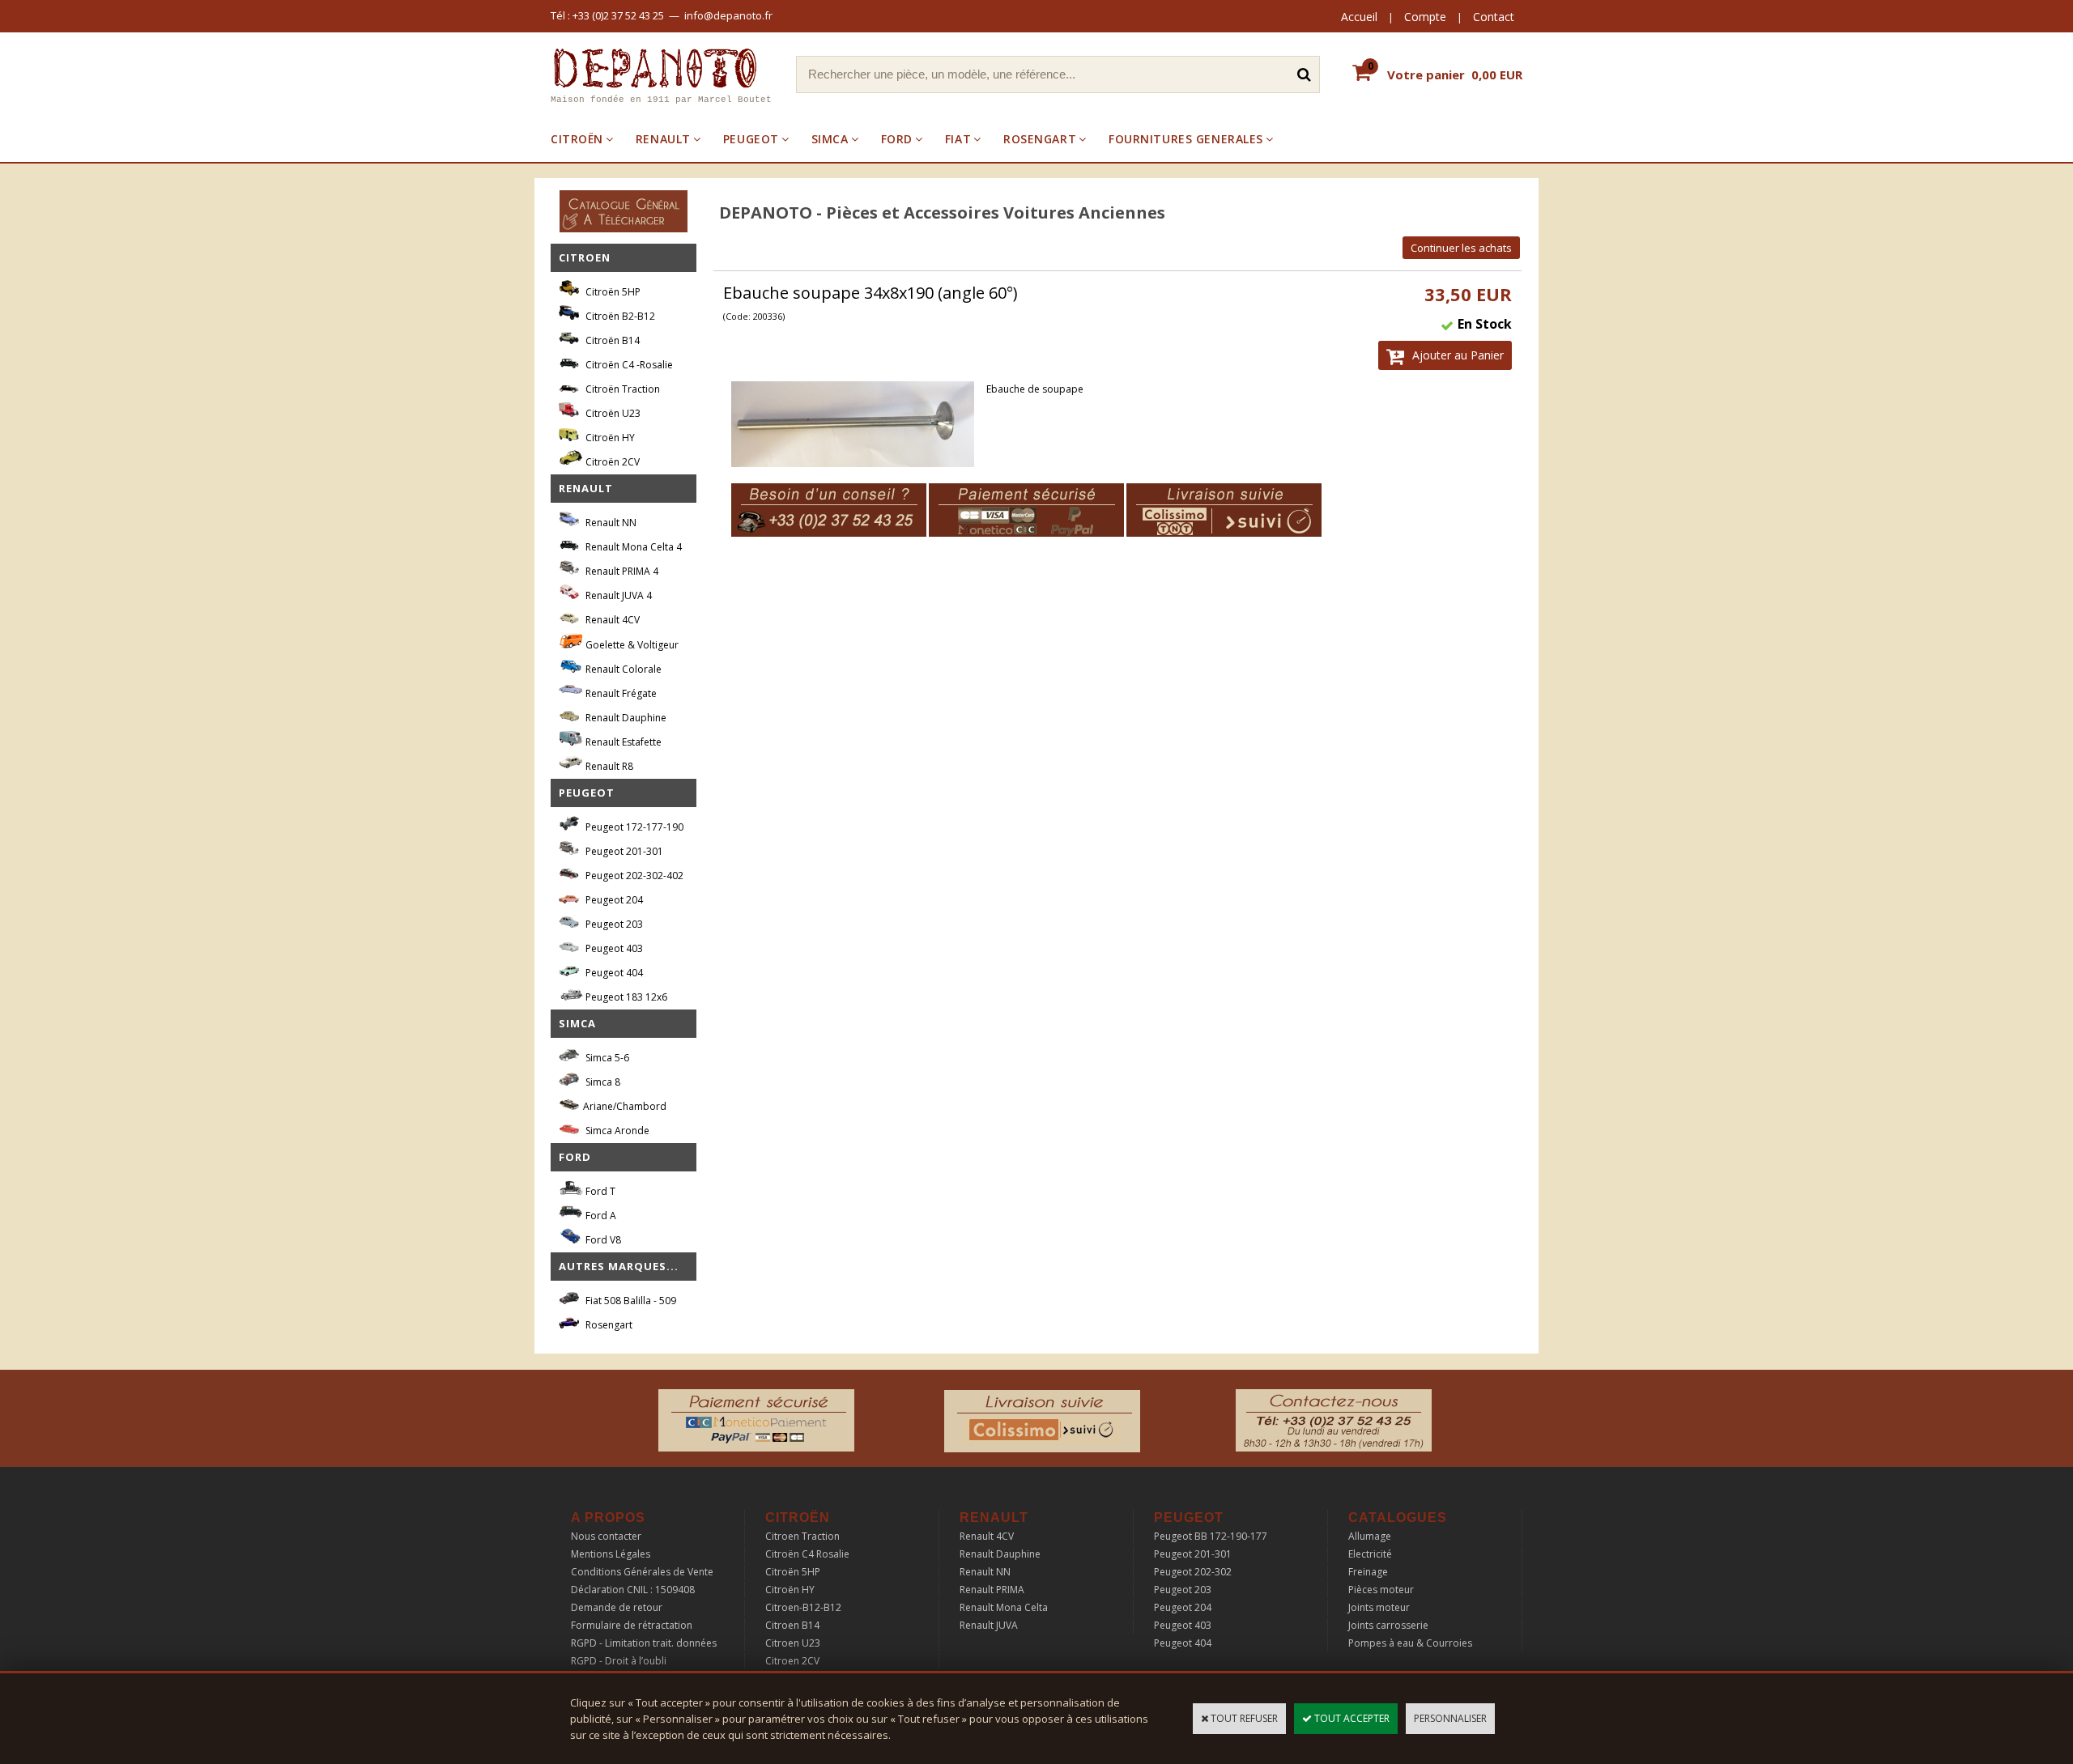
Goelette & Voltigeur (631, 645)
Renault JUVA (989, 1625)
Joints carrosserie (1388, 1625)
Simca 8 (602, 1082)
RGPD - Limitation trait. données (644, 1643)
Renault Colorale (622, 669)
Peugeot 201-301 (623, 851)
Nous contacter (606, 1536)
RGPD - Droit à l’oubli (619, 1661)
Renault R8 (608, 766)
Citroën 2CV (611, 462)
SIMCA (830, 139)
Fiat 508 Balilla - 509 (630, 1301)
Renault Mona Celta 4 (632, 547)
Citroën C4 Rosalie (807, 1554)
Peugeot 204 (613, 900)
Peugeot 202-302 (1193, 1572)
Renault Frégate (620, 693)
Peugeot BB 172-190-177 (1211, 1536)
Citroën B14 (611, 340)
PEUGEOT (751, 139)
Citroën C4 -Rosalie (628, 365)
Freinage (1368, 1572)
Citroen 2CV (792, 1661)
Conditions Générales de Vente (642, 1572)
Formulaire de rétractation (632, 1625)
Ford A (600, 1216)
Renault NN (610, 523)
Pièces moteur (1381, 1590)
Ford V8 (602, 1240)
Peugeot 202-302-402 (633, 876)
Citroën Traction (621, 389)
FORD (897, 139)
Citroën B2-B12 (619, 316)
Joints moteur (1379, 1607)
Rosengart (608, 1325)
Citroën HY (609, 438)
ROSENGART (1040, 139)
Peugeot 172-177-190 (633, 827)
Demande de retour (617, 1607)
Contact (1494, 17)
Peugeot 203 (613, 924)
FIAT (958, 139)
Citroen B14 (792, 1625)
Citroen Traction (802, 1536)
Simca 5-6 (606, 1058)
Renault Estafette (622, 742)
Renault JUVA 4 (617, 595)
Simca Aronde (616, 1131)
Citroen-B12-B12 (803, 1607)
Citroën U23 (612, 413)
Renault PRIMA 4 (621, 571)
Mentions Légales (611, 1554)
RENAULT (663, 139)
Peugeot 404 (613, 973)
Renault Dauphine (625, 718)
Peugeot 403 (613, 948)
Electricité (1370, 1554)
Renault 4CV (611, 620)
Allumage (1370, 1536)
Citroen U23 (793, 1643)
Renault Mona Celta (1004, 1607)
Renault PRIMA (992, 1590)
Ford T (599, 1191)
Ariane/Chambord (625, 1106)
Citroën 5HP (612, 292)
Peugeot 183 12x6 (625, 997)
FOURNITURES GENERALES (1186, 139)
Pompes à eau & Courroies (1410, 1643)
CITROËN (577, 139)
